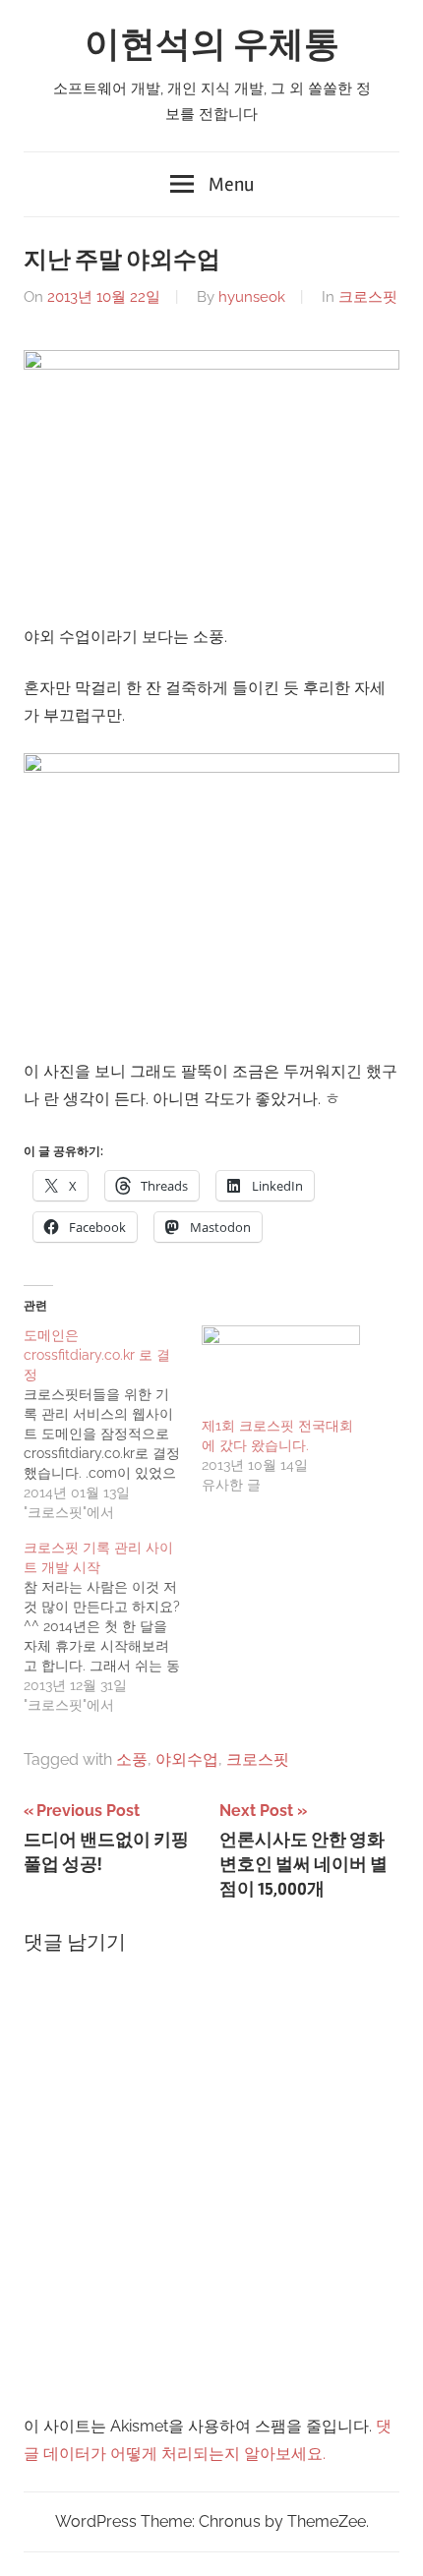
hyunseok (252, 297)
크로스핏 (368, 297)
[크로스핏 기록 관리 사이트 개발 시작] (113, 1626)
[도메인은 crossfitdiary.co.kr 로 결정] (113, 1424)
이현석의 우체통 (212, 45)
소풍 (132, 1759)
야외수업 (187, 1759)
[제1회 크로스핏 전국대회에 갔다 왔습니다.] (281, 1371)
